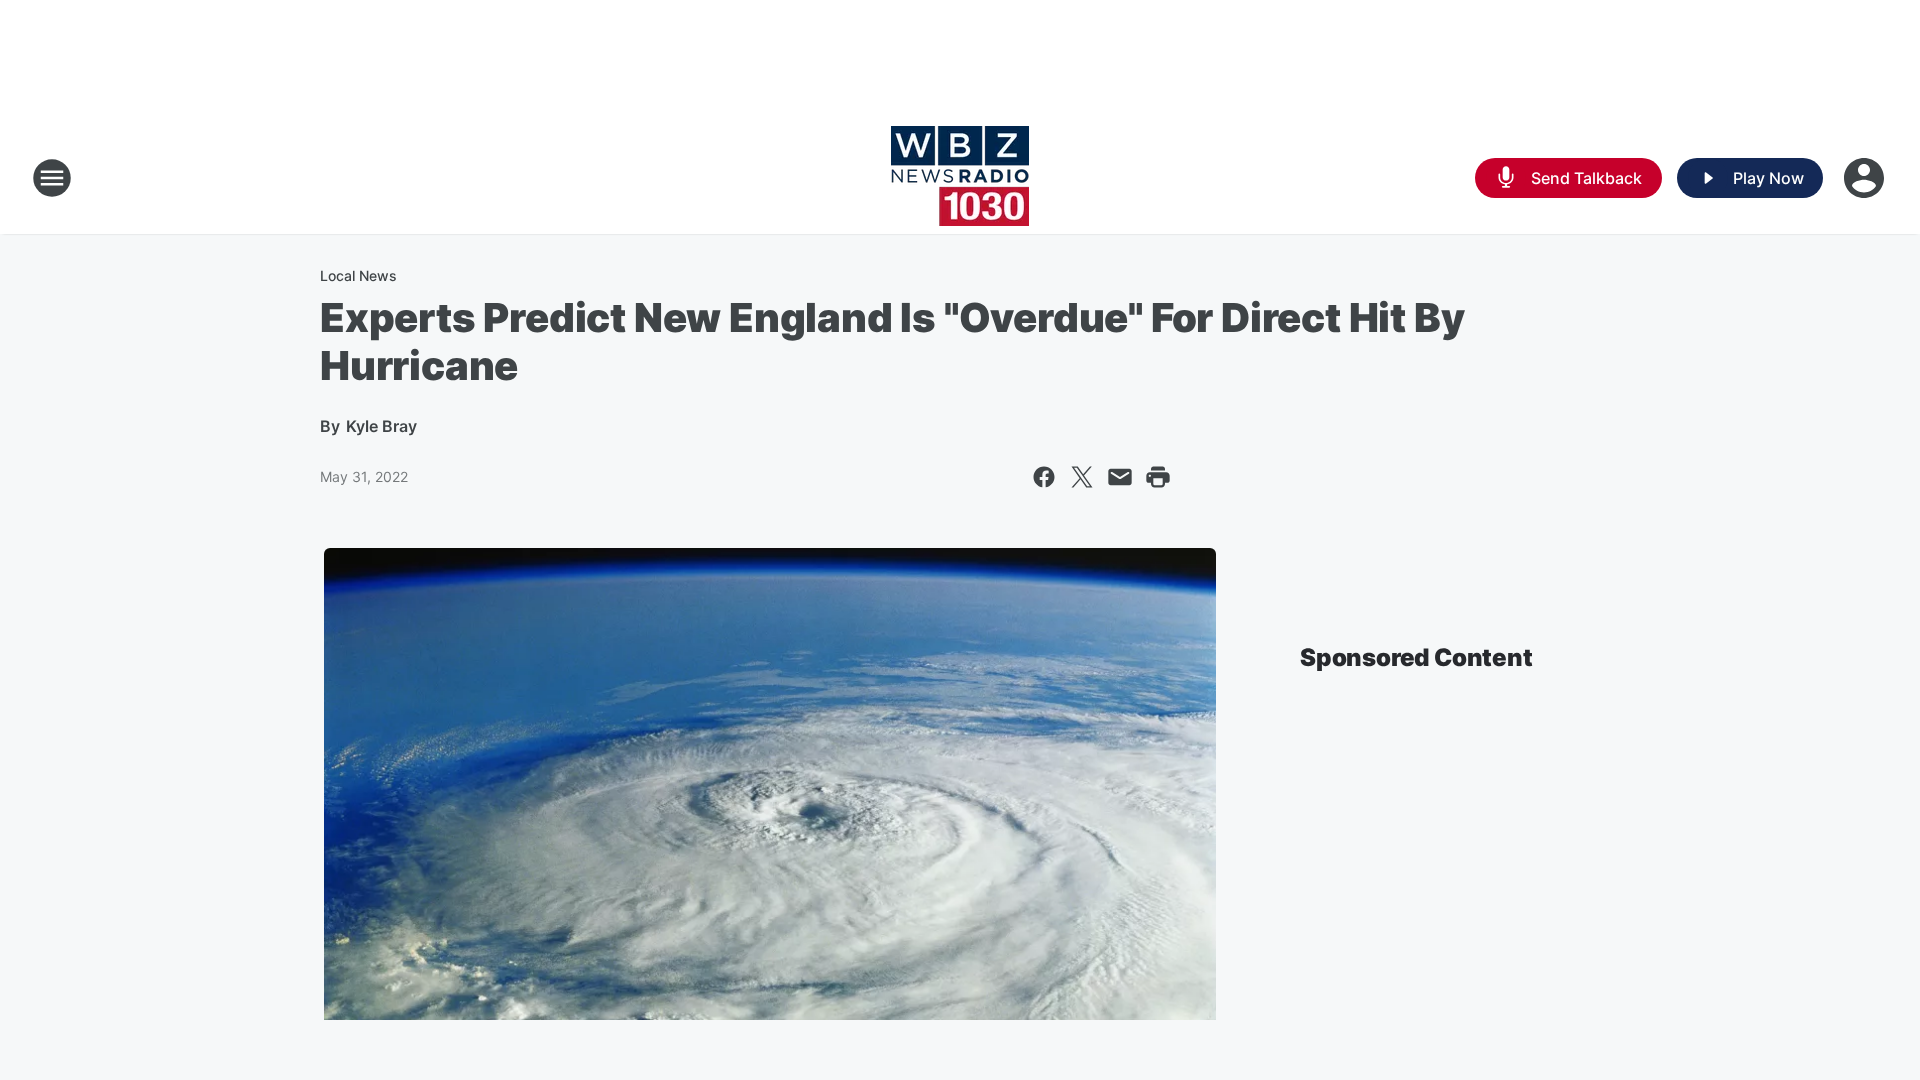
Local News (358, 275)
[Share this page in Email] (1120, 477)
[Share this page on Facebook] (1044, 477)
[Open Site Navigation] (52, 178)
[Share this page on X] (1082, 477)
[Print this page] (1158, 477)
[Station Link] (960, 178)
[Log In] (1866, 178)
